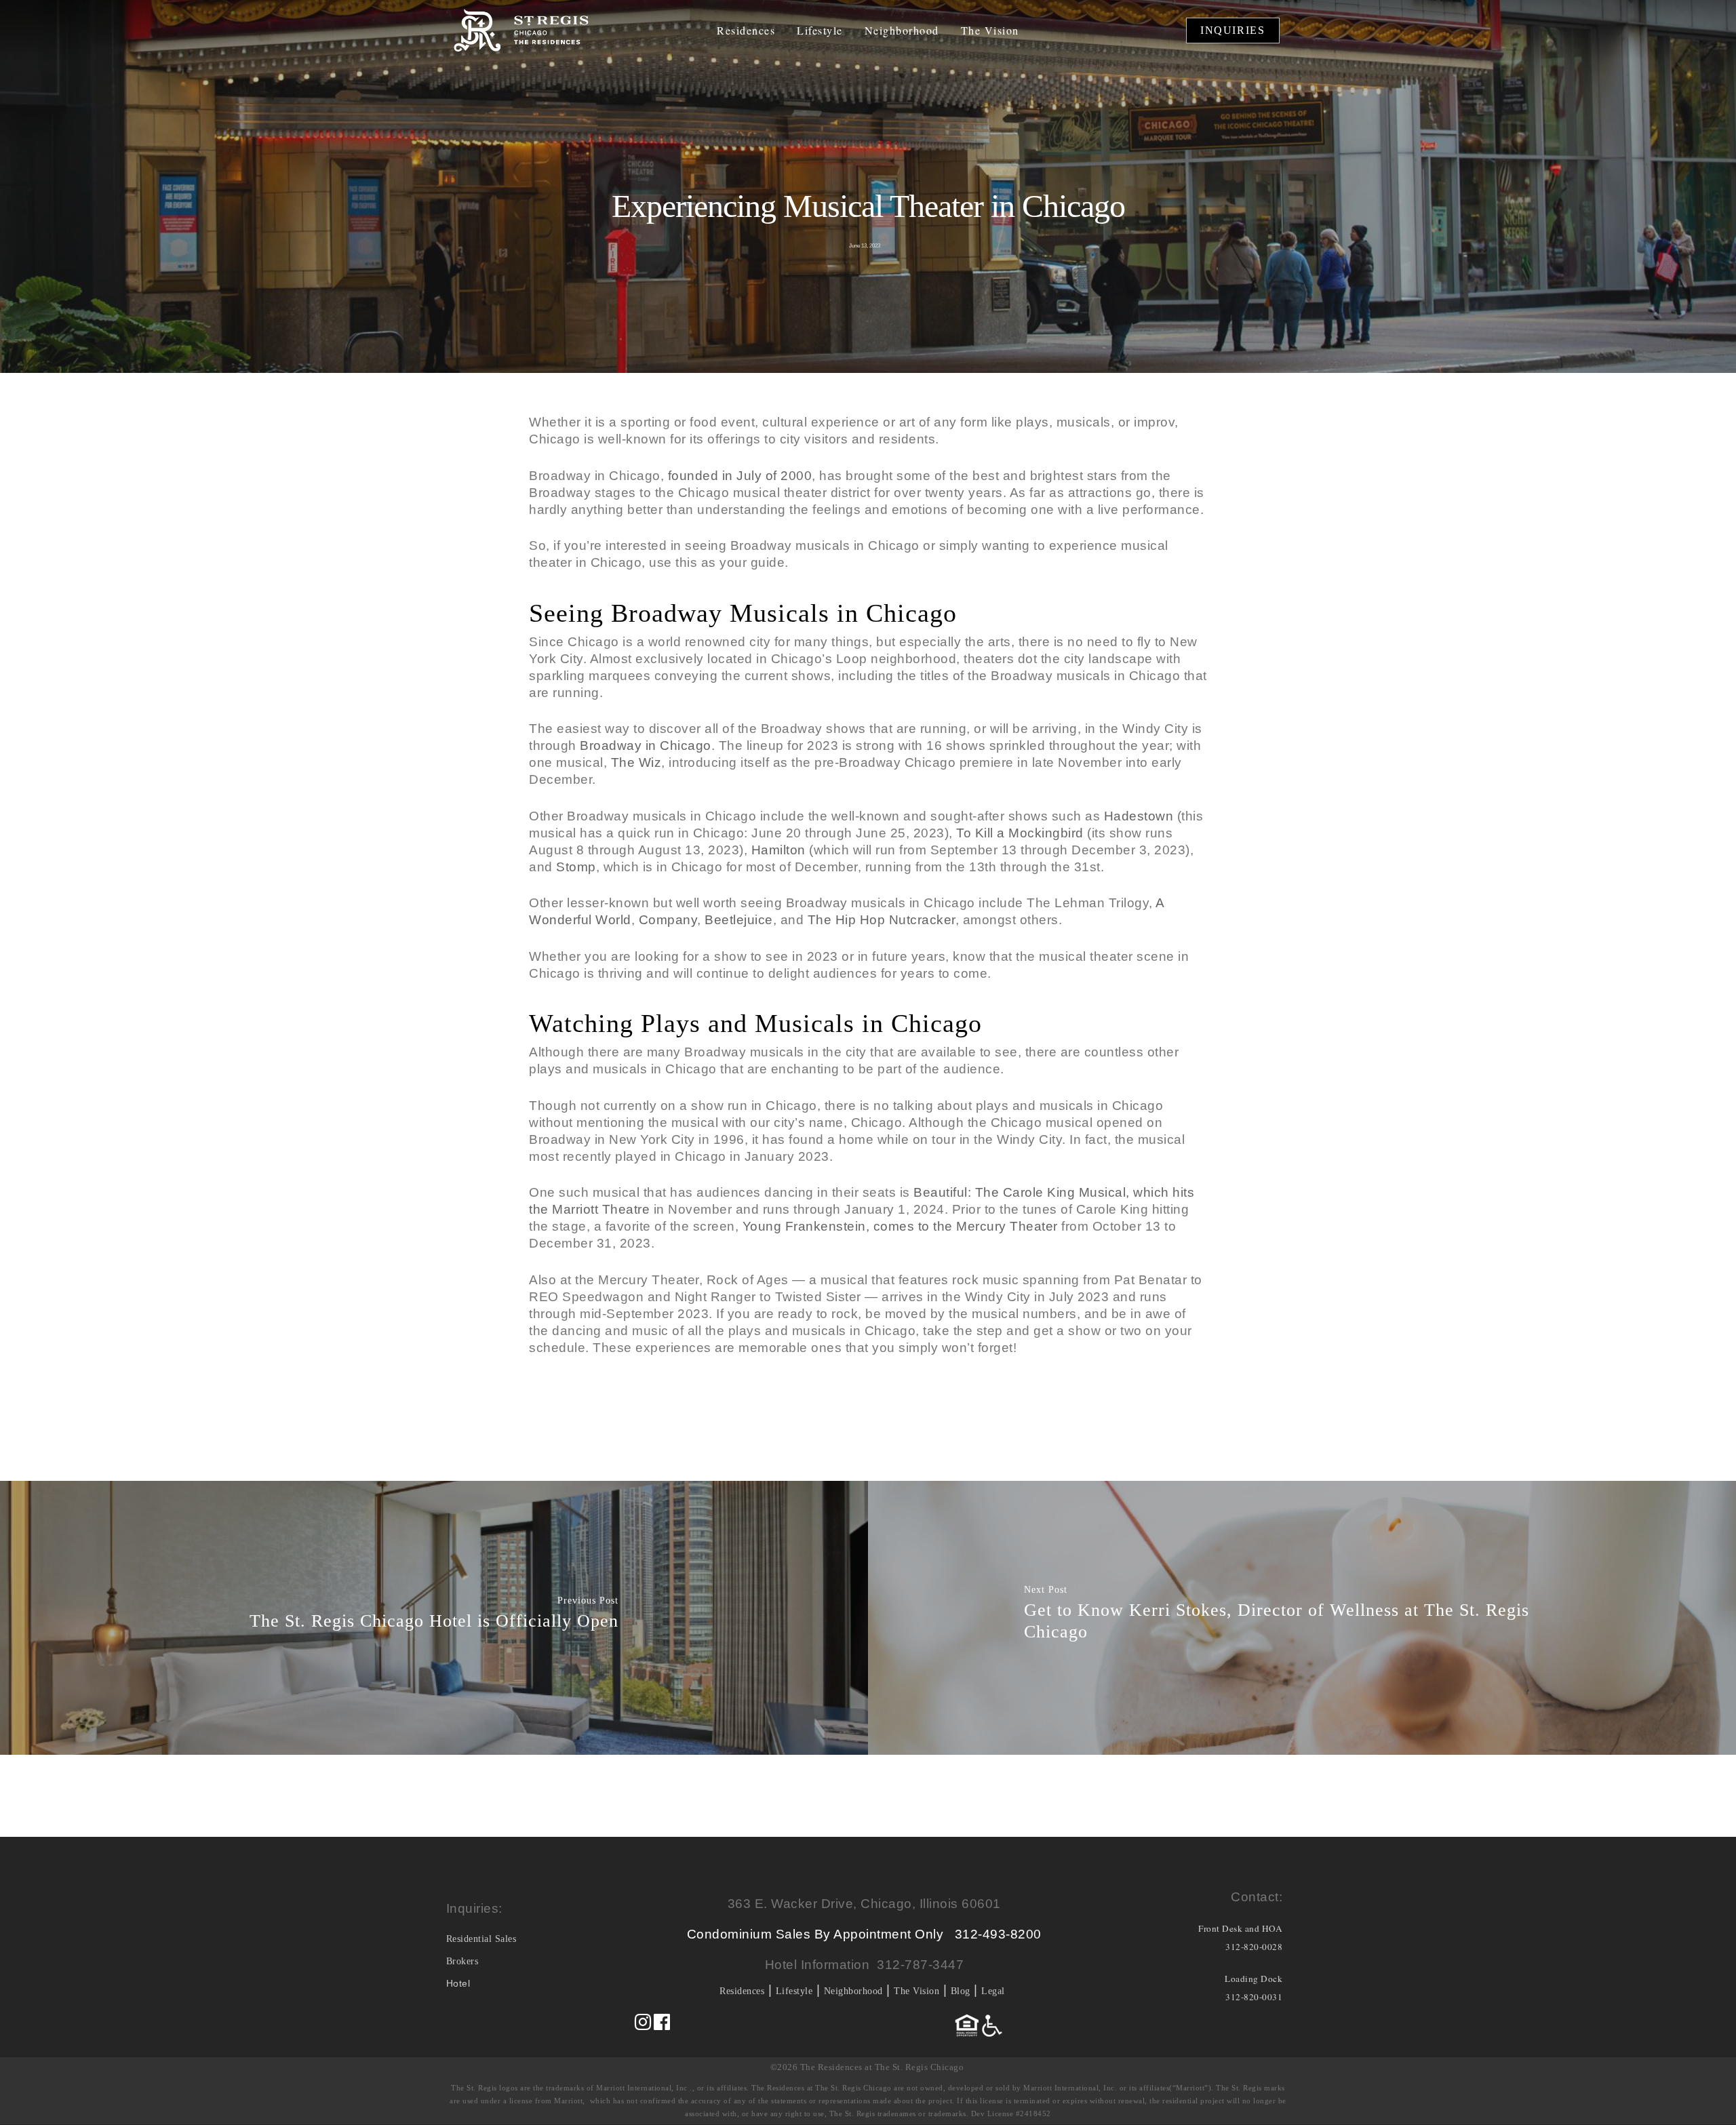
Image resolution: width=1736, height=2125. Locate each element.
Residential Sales (481, 1939)
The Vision (990, 31)
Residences (746, 31)
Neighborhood (902, 31)
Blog (961, 1991)
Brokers (462, 1961)
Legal (993, 1991)
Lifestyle (820, 31)
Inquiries (1232, 30)
